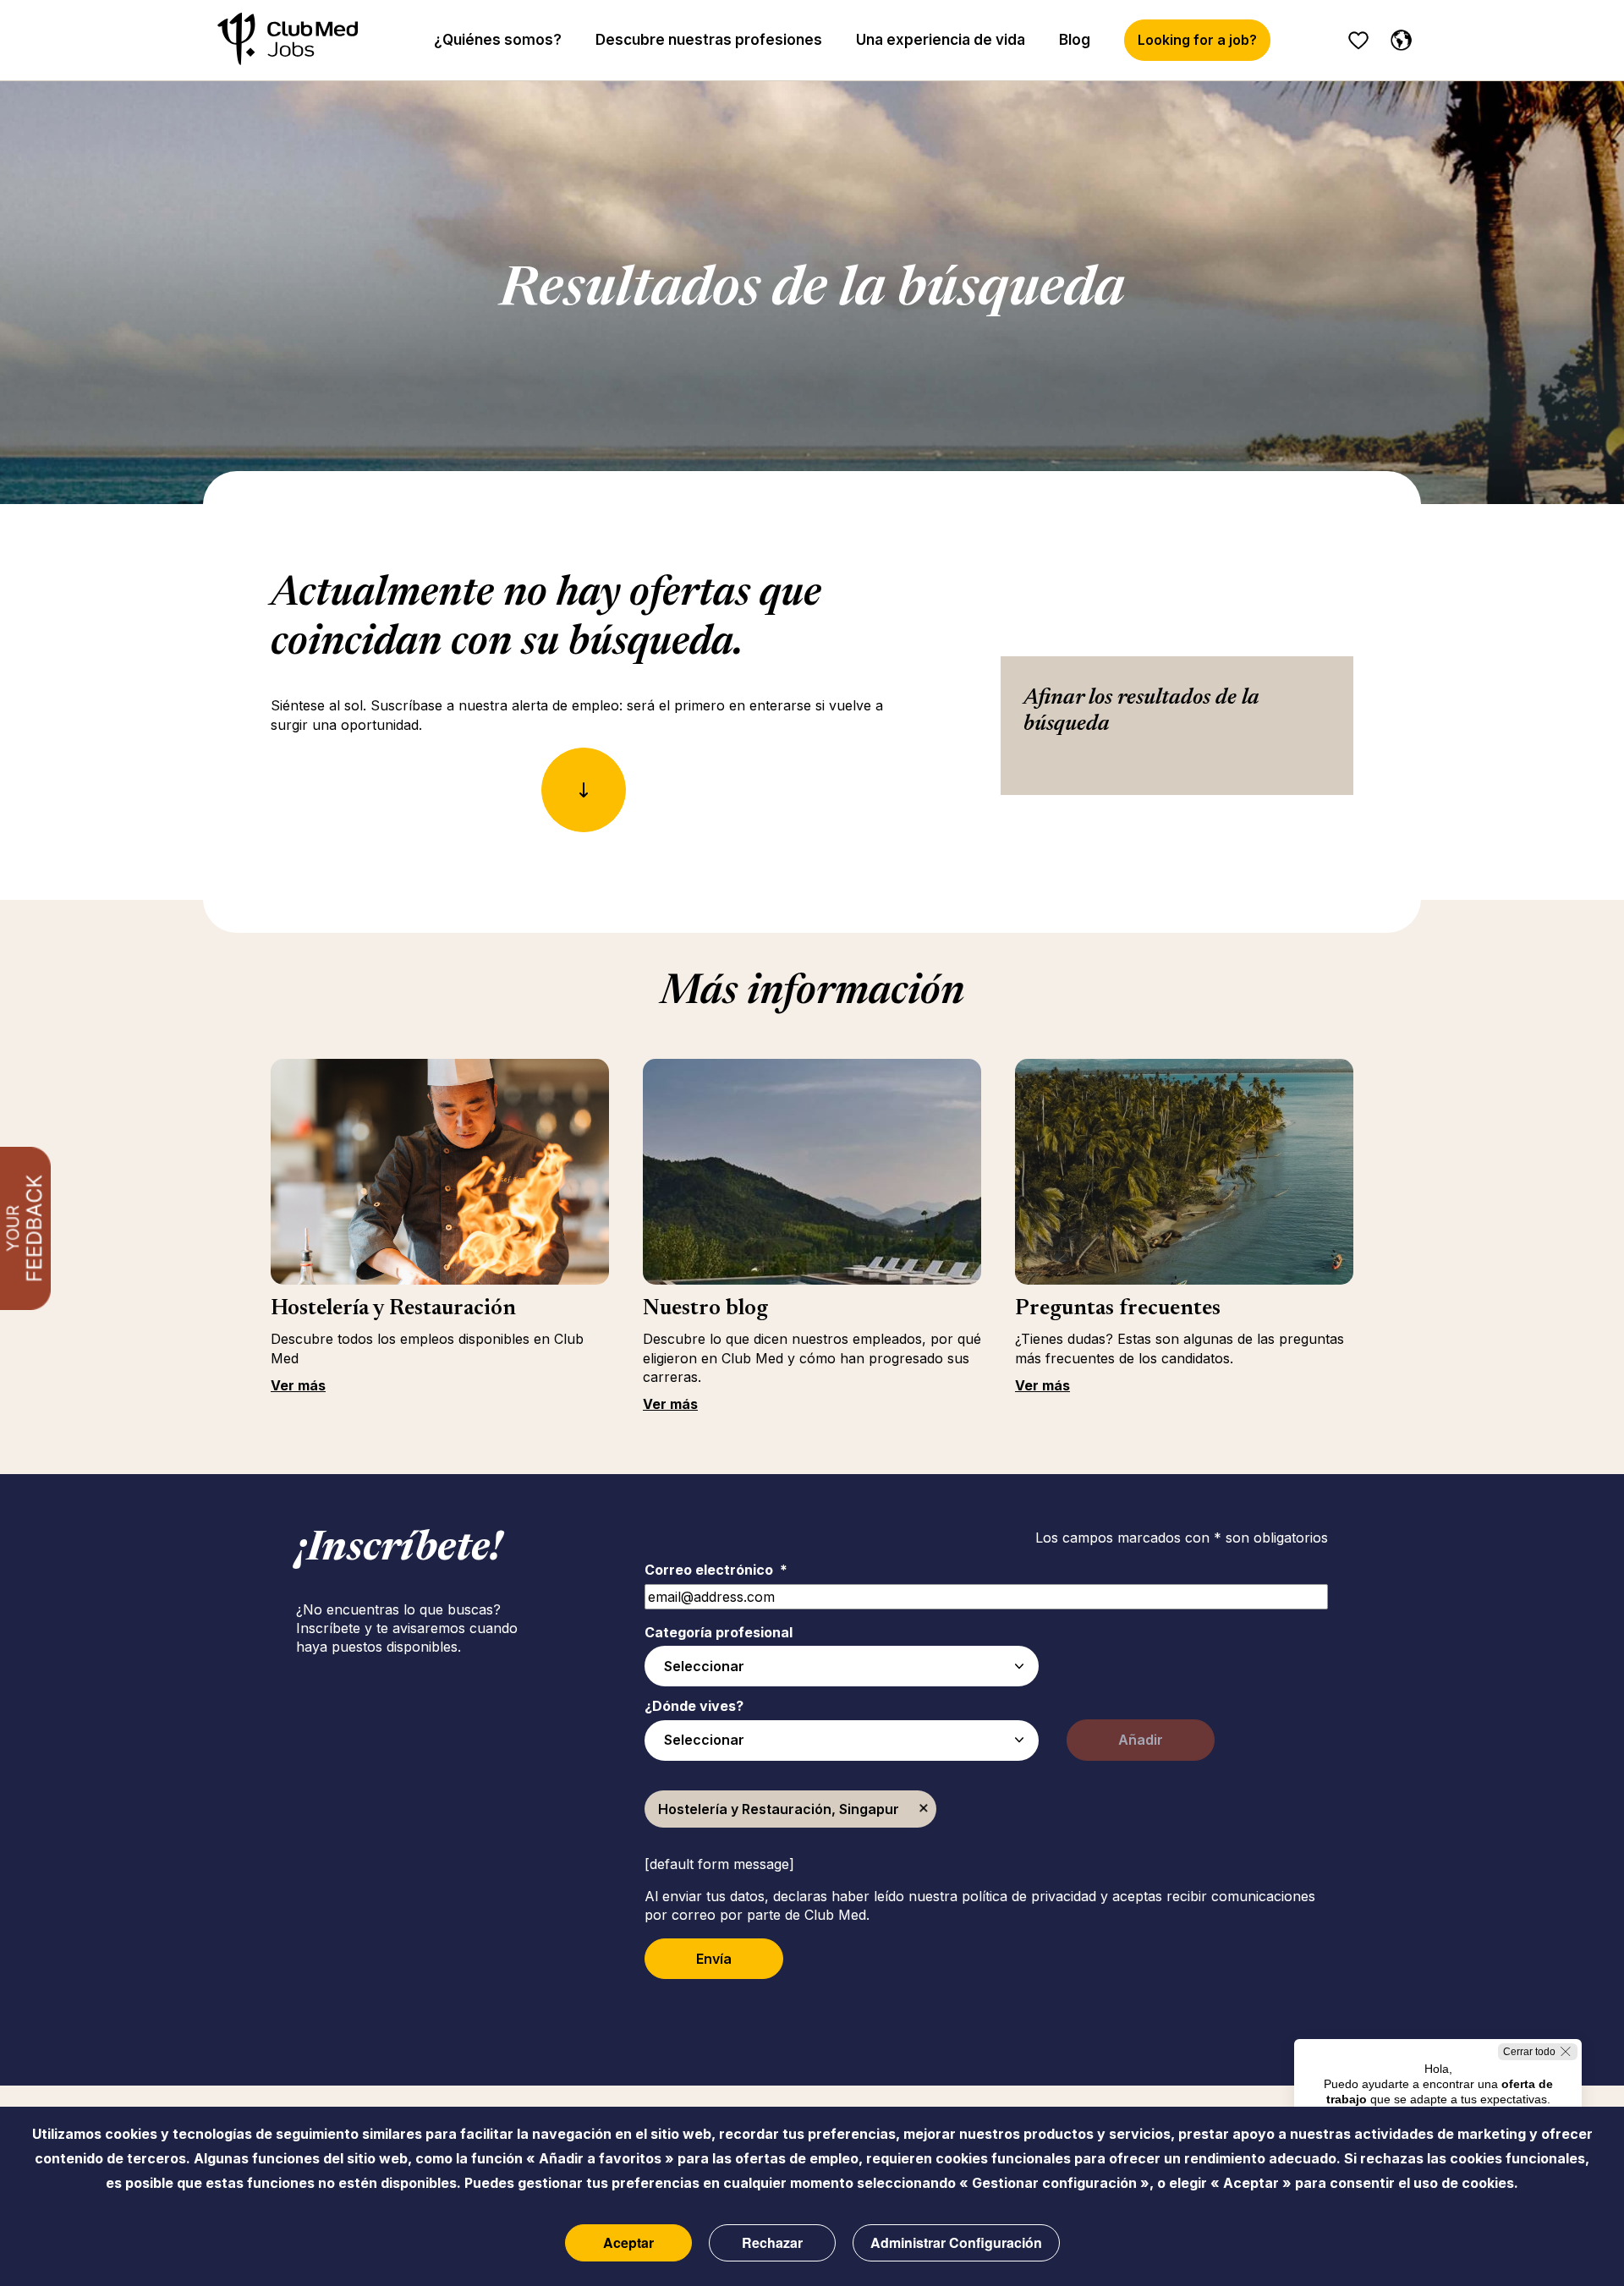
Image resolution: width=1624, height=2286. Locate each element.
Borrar (924, 1809)
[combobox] (842, 1666)
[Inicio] (288, 40)
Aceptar (628, 2242)
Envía (714, 1959)
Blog (1075, 40)
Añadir (1141, 1740)
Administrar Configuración (956, 2242)
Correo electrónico (716, 1570)
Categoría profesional (719, 1632)
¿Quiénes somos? (498, 40)
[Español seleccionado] (1397, 37)
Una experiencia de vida (941, 40)
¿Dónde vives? (694, 1706)
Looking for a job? (1197, 40)
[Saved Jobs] (1358, 41)
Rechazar (772, 2242)
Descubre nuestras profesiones (709, 40)
